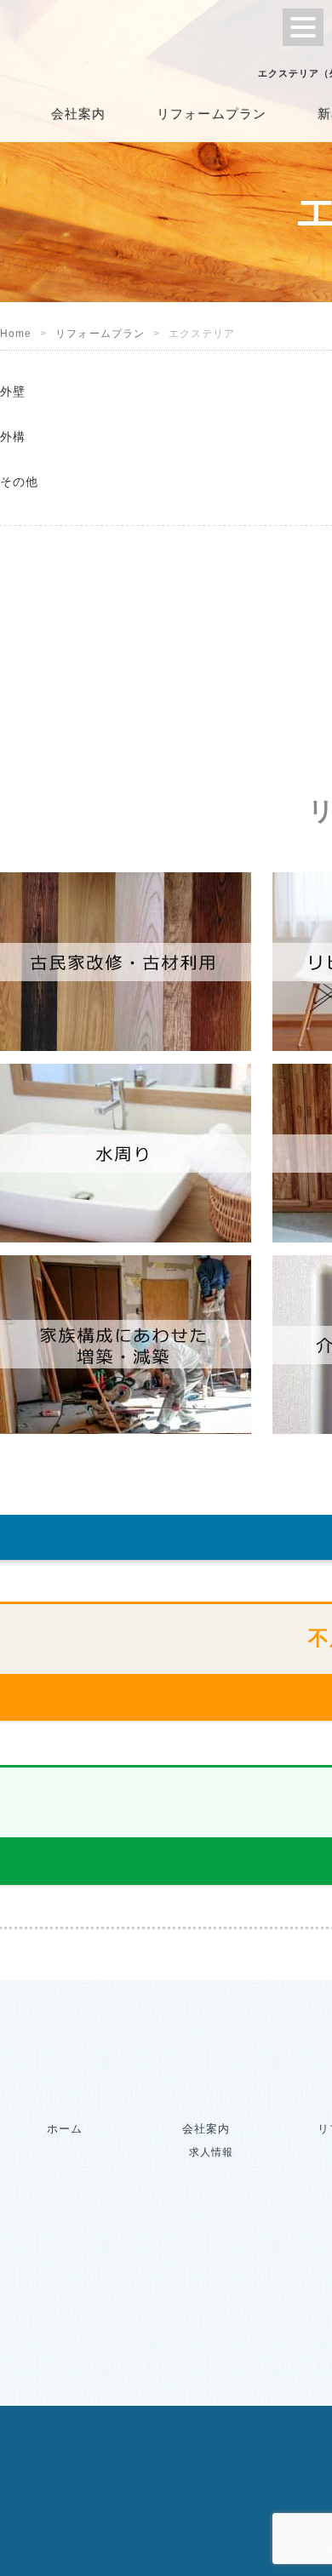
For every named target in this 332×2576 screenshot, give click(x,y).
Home (16, 334)
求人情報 (211, 2152)
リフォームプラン (212, 114)
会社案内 (78, 114)
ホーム (65, 2129)
